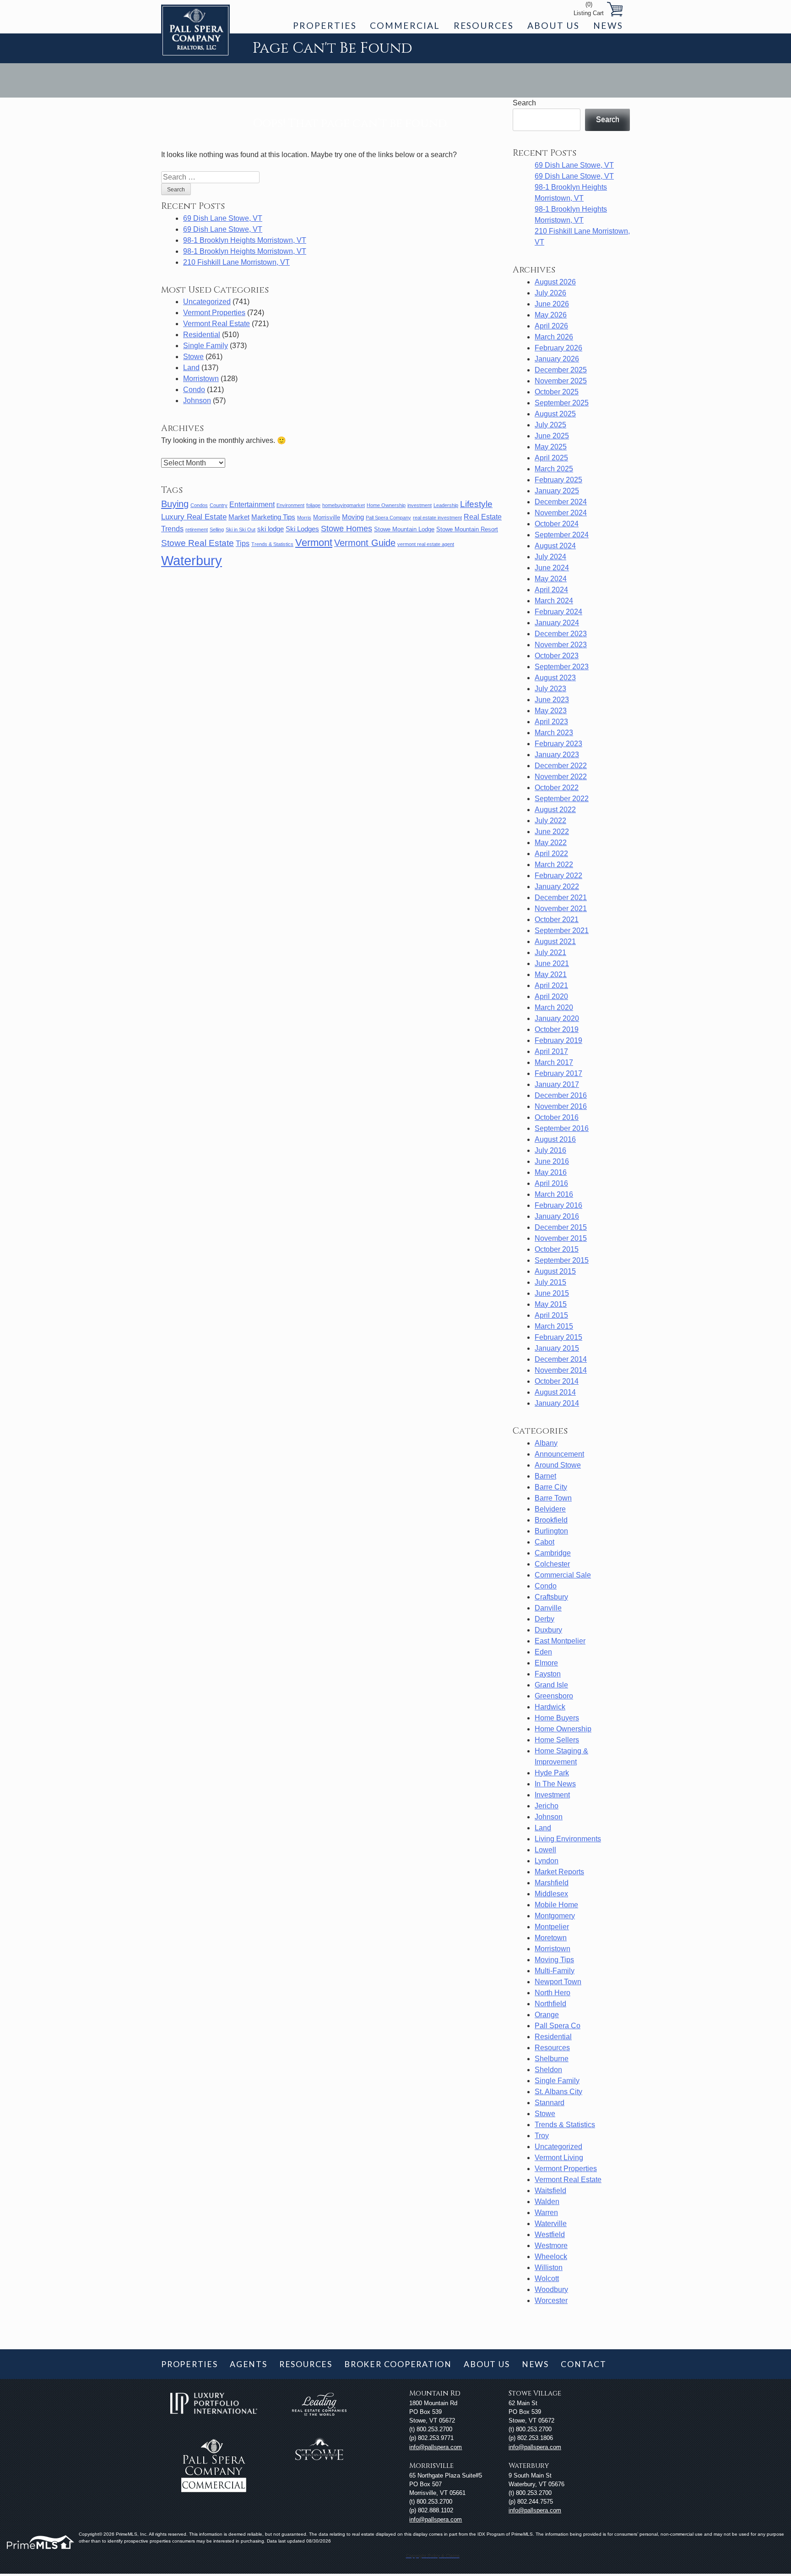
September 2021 (562, 931)
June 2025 (552, 436)
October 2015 (557, 1249)
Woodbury (551, 2289)
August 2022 (555, 810)
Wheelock (551, 2257)
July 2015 (550, 1282)
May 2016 (551, 1172)
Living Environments (568, 1839)
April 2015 (551, 1315)
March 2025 (554, 469)
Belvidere (550, 1509)
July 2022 (550, 821)
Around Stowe (558, 1465)
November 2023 (561, 645)
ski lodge (271, 529)
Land (191, 368)
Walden (547, 2202)
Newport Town (558, 1982)
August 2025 (555, 414)
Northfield (550, 2004)
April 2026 (551, 326)
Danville (548, 1608)
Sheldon (548, 2070)
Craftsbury (551, 1597)
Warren (546, 2213)
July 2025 (550, 425)
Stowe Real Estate (198, 543)
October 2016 (557, 1117)
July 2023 (550, 689)
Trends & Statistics (272, 544)
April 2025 (551, 458)
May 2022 (551, 843)
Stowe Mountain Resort (467, 529)
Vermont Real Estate (217, 324)
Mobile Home (556, 1905)
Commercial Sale (563, 1575)
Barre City (551, 1487)
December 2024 (561, 502)
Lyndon (547, 1861)
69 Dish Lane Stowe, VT (223, 218)
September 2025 (562, 403)
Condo (194, 390)
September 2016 (562, 1128)
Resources (484, 25)
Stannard (550, 2103)
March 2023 (554, 733)
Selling (217, 529)
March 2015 (554, 1326)
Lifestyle (476, 504)
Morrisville (327, 517)
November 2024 (561, 513)
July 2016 (550, 1150)
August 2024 (555, 546)
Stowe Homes (347, 529)
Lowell (545, 1850)
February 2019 (558, 1040)
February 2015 (558, 1337)
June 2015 (552, 1293)
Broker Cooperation (398, 2364)
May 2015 (551, 1304)
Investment (552, 1795)
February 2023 (558, 744)
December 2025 (561, 370)
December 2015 (561, 1227)
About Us (553, 25)
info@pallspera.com (436, 2447)
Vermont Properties (214, 313)
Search (524, 103)
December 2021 (561, 898)
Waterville (551, 2224)
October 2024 (557, 524)
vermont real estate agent (426, 544)
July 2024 (550, 557)
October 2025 (557, 392)
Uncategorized (207, 302)
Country (219, 505)
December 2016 (561, 1095)
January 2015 (557, 1348)
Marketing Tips (273, 517)
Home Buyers (557, 1718)
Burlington (551, 1531)
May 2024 (551, 579)
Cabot (544, 1542)
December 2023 (561, 634)
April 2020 (551, 996)
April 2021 (551, 985)
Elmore (546, 1663)
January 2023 (557, 755)
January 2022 (557, 887)
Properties (325, 25)
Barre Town (553, 1498)
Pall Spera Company (388, 518)
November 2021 (561, 909)
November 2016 (561, 1106)
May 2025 (551, 447)
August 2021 (555, 941)
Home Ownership (386, 505)
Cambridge (553, 1553)
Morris (304, 518)
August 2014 (555, 1392)
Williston (549, 2268)
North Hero (553, 1993)
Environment (290, 505)
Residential (202, 335)
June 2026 (552, 304)
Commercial (405, 25)
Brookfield (551, 1520)
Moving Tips (554, 1960)
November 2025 (561, 381)
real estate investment (437, 518)
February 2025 (558, 480)
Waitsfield (550, 2191)
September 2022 (562, 799)
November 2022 (561, 777)
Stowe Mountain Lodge (404, 529)
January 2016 (557, 1216)
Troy (542, 2136)
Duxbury (548, 1630)
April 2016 (551, 1183)
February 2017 (558, 1073)
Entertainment (252, 505)
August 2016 (555, 1139)
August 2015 (555, 1271)
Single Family (206, 346)
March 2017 (554, 1062)
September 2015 (562, 1260)
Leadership (446, 505)
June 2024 (552, 568)
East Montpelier (560, 1641)
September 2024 (562, 535)
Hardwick (550, 1707)
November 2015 (561, 1238)
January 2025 (557, 491)
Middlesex (551, 1894)
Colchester (552, 1564)
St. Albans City (558, 2092)
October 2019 (557, 1029)
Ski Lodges (302, 529)
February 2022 (558, 876)
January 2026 (557, 359)
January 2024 (557, 623)
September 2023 (562, 667)
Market (239, 517)
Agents (249, 2364)
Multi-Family (555, 1971)
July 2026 (550, 293)
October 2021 (557, 920)
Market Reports (559, 1872)
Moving (353, 517)
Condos (199, 505)
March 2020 (554, 1007)
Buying (175, 504)
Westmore (551, 2246)
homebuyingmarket (344, 505)
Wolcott (547, 2279)
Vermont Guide (365, 543)
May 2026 (551, 315)
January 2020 (557, 1018)
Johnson (197, 401)
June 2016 (552, 1161)
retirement (197, 529)
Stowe (193, 357)
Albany (546, 1443)
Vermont (314, 543)
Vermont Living (559, 2158)
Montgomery (555, 1916)
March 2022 (554, 865)
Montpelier (552, 1927)
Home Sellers (557, 1740)
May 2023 (551, 711)
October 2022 (557, 788)
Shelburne (552, 2059)
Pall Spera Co (558, 2026)
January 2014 (557, 1403)
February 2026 (558, 348)
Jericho (547, 1806)
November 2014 (561, 1370)
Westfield (550, 2235)
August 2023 (555, 678)
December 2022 (561, 766)
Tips (243, 543)
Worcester (551, 2300)
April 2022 (551, 854)
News (608, 25)
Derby (544, 1619)
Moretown (551, 1938)
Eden (543, 1652)
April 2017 (551, 1051)
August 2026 (555, 282)
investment (420, 505)
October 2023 (557, 656)
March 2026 (554, 337)
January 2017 (557, 1084)
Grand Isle (551, 1685)
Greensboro (554, 1696)
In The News (555, 1784)
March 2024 (554, 601)
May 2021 (551, 974)
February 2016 (558, 1205)
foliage (313, 505)
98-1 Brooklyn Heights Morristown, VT (245, 240)
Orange (547, 2015)
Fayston (548, 1674)
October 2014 (557, 1381)
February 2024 (558, 612)
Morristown (201, 379)
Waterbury (192, 560)
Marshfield (552, 1883)
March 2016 (554, 1194)
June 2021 (552, 963)
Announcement (559, 1454)
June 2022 (552, 832)
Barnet (545, 1476)
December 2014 (561, 1359)
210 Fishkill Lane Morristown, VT (236, 262)
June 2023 (552, 700)
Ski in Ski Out (241, 529)
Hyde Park (552, 1773)
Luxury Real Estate (194, 517)
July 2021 (550, 952)
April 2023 (551, 722)
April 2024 (551, 590)
